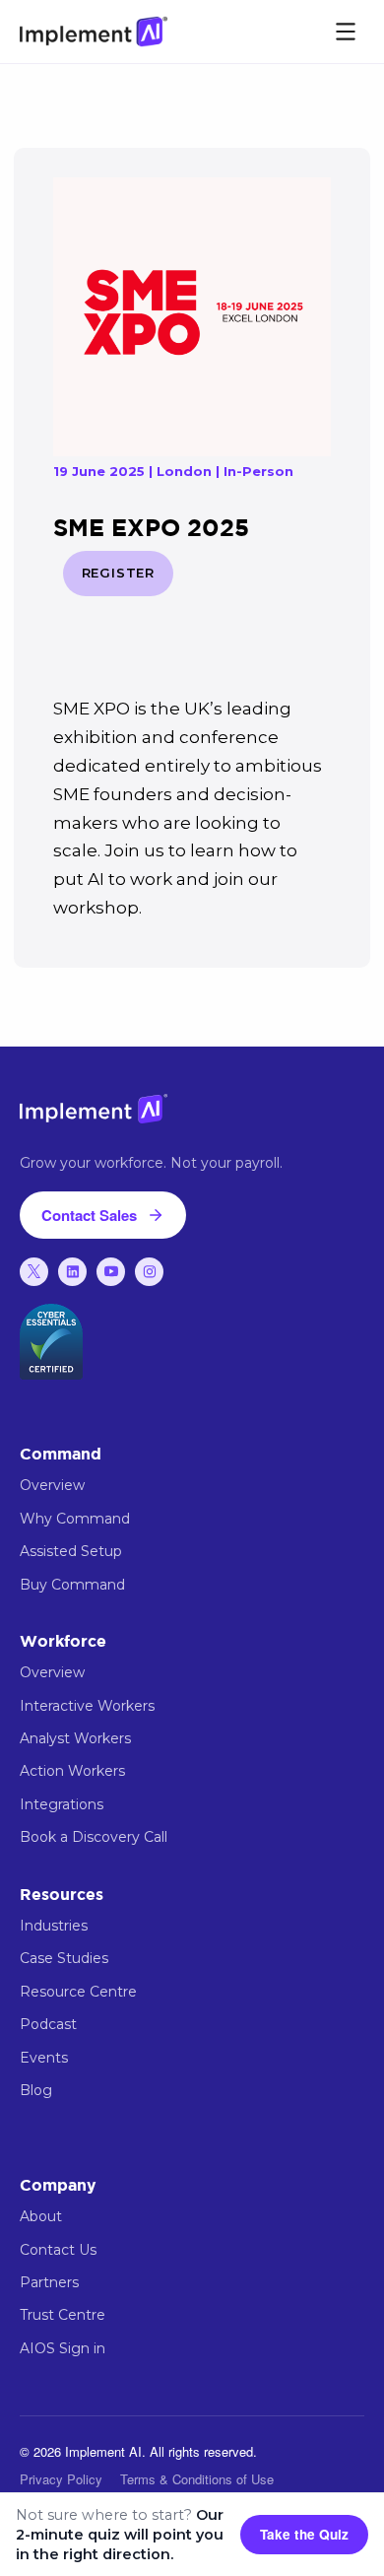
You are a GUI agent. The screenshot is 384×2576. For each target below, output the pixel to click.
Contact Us (58, 2250)
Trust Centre (63, 2315)
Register (118, 573)
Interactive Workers (87, 1706)
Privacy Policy (61, 2479)
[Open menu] (346, 32)
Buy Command (72, 1585)
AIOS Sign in (63, 2348)
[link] (34, 1272)
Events (44, 2058)
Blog (36, 2090)
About (41, 2216)
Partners (49, 2282)
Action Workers (72, 1771)
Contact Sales (89, 1215)
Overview (52, 1485)
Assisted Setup (71, 1551)
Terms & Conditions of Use (197, 2479)
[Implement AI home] (94, 31)
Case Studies (64, 1958)
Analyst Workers (75, 1738)
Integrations (62, 1804)
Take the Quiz (304, 2534)
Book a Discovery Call (94, 1837)
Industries (54, 1926)
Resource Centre (78, 1992)
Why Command (75, 1519)
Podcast (48, 2024)
